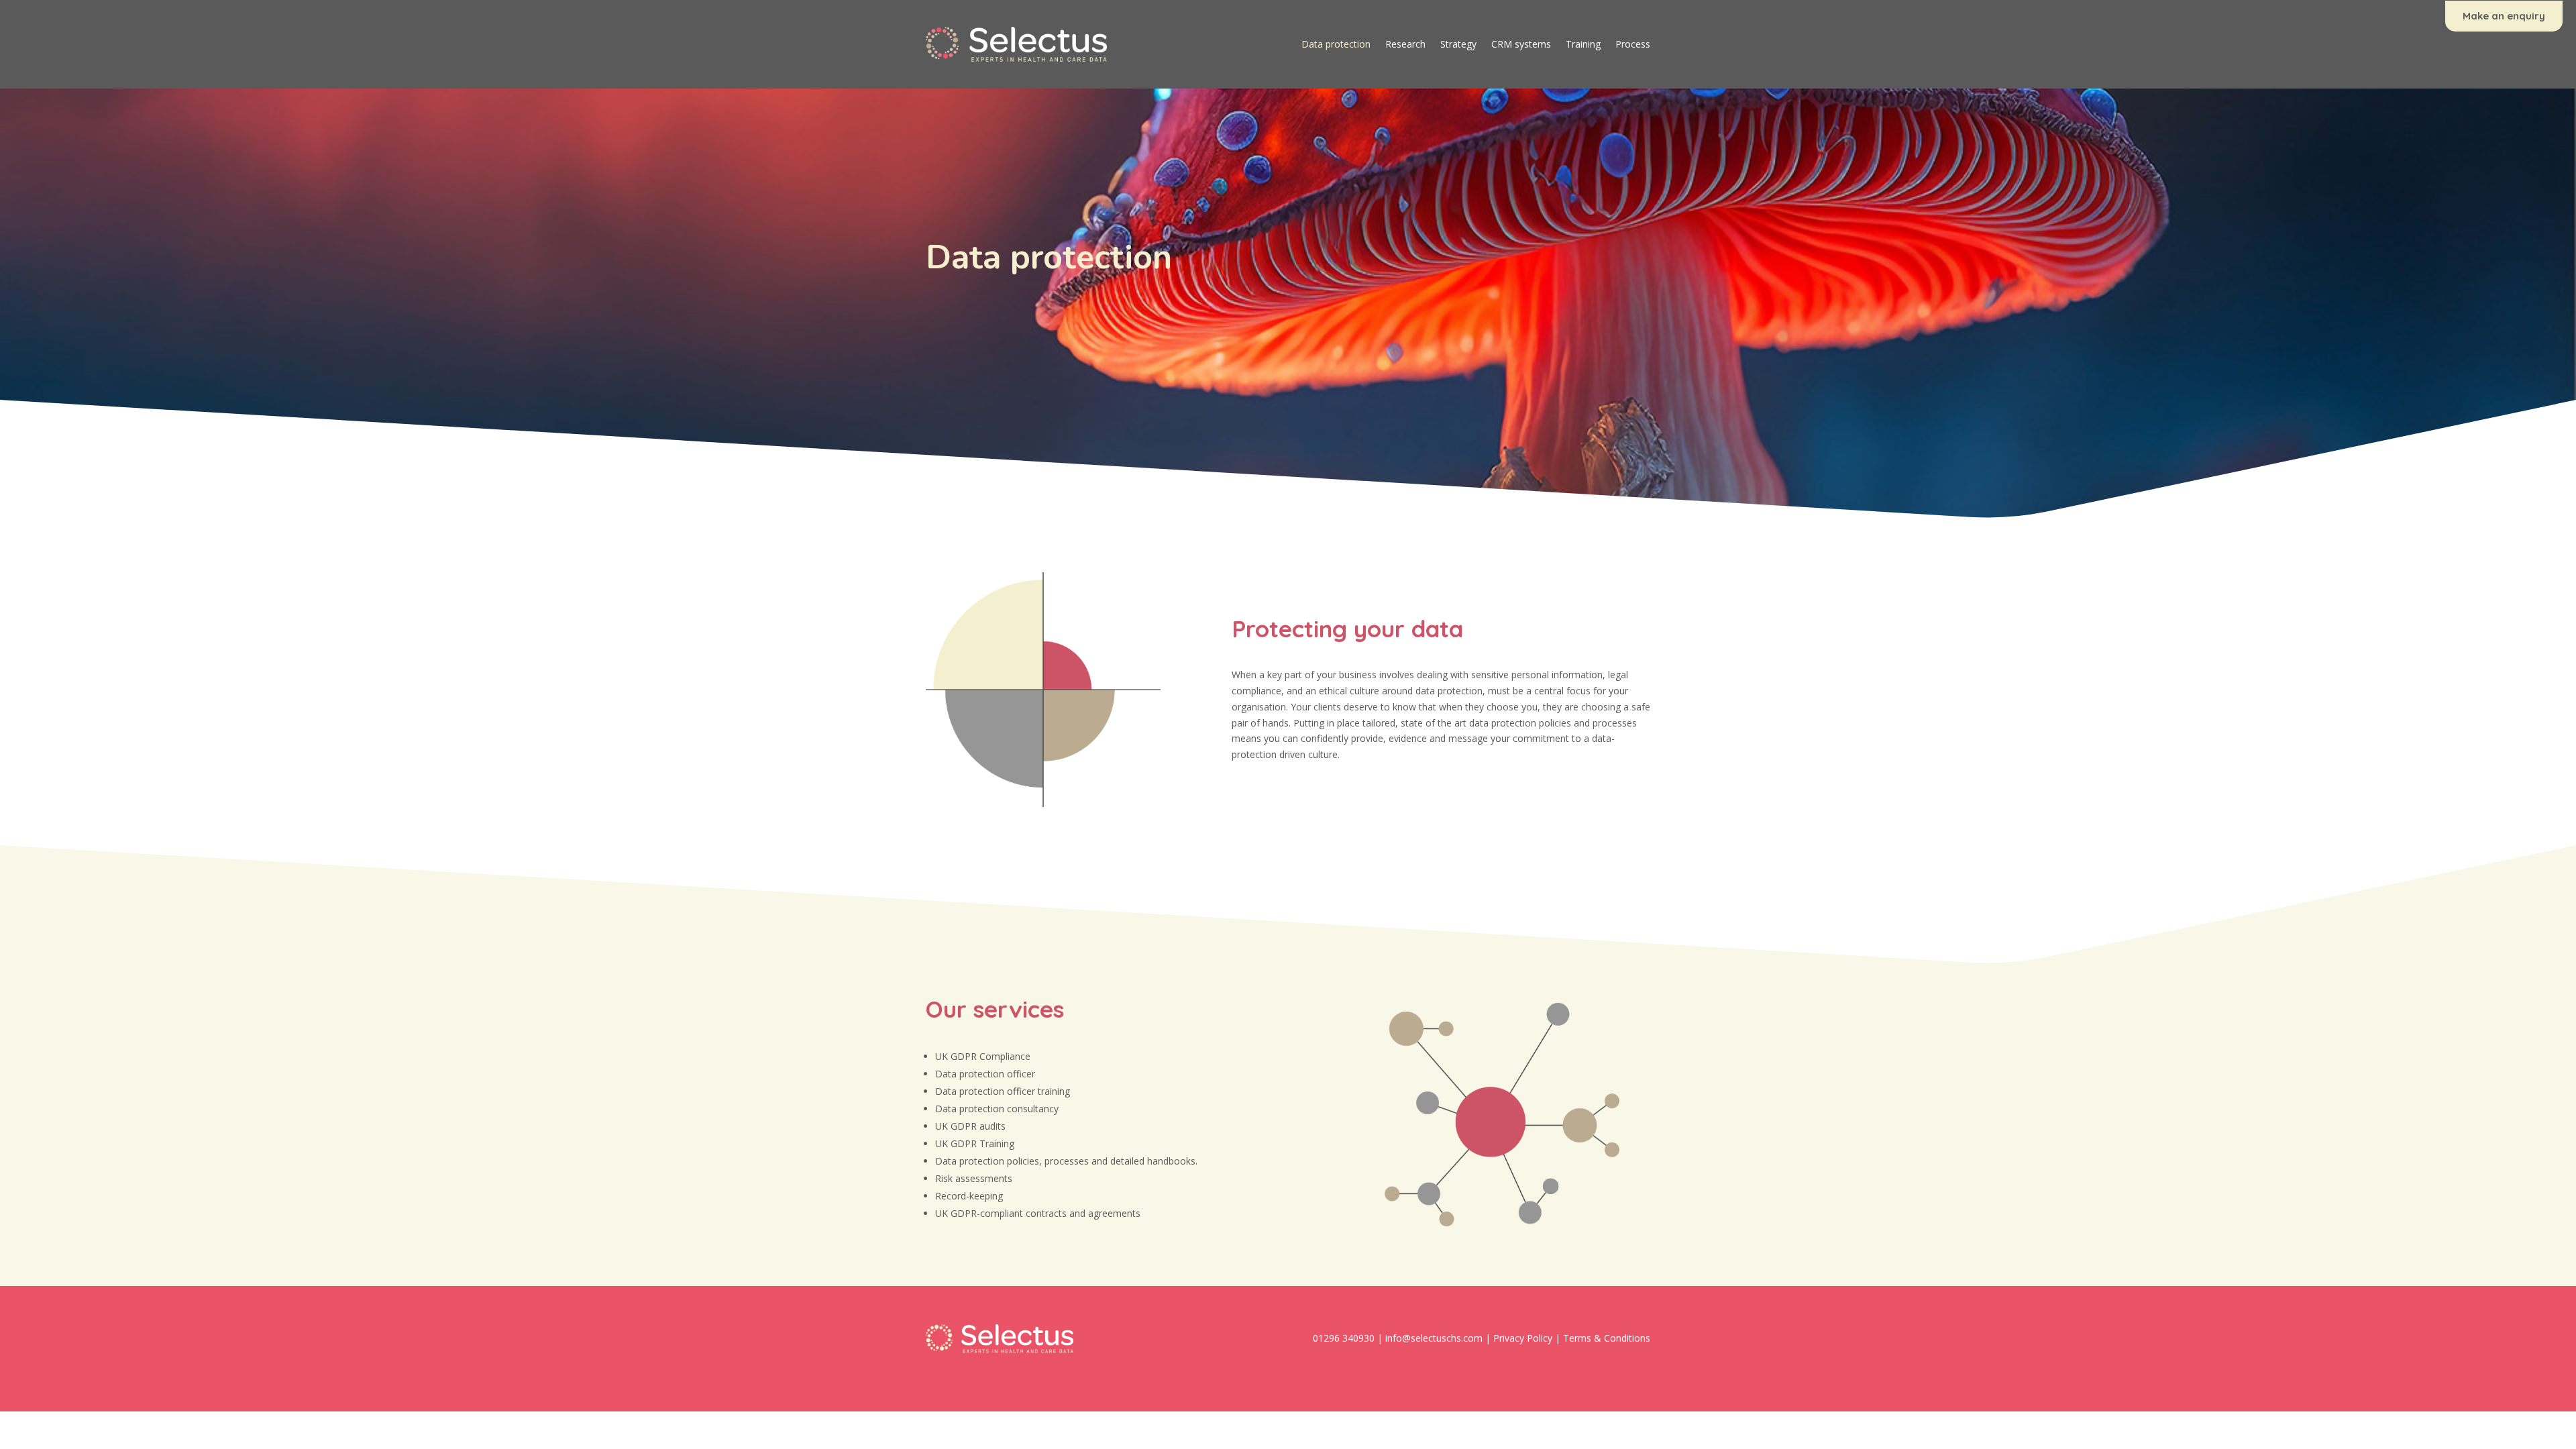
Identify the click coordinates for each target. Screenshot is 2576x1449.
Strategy (1458, 44)
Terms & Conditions (1607, 1338)
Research (1405, 44)
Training (1583, 44)
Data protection (1336, 44)
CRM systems (1521, 44)
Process (1633, 44)
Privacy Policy (1523, 1338)
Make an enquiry (2504, 16)
